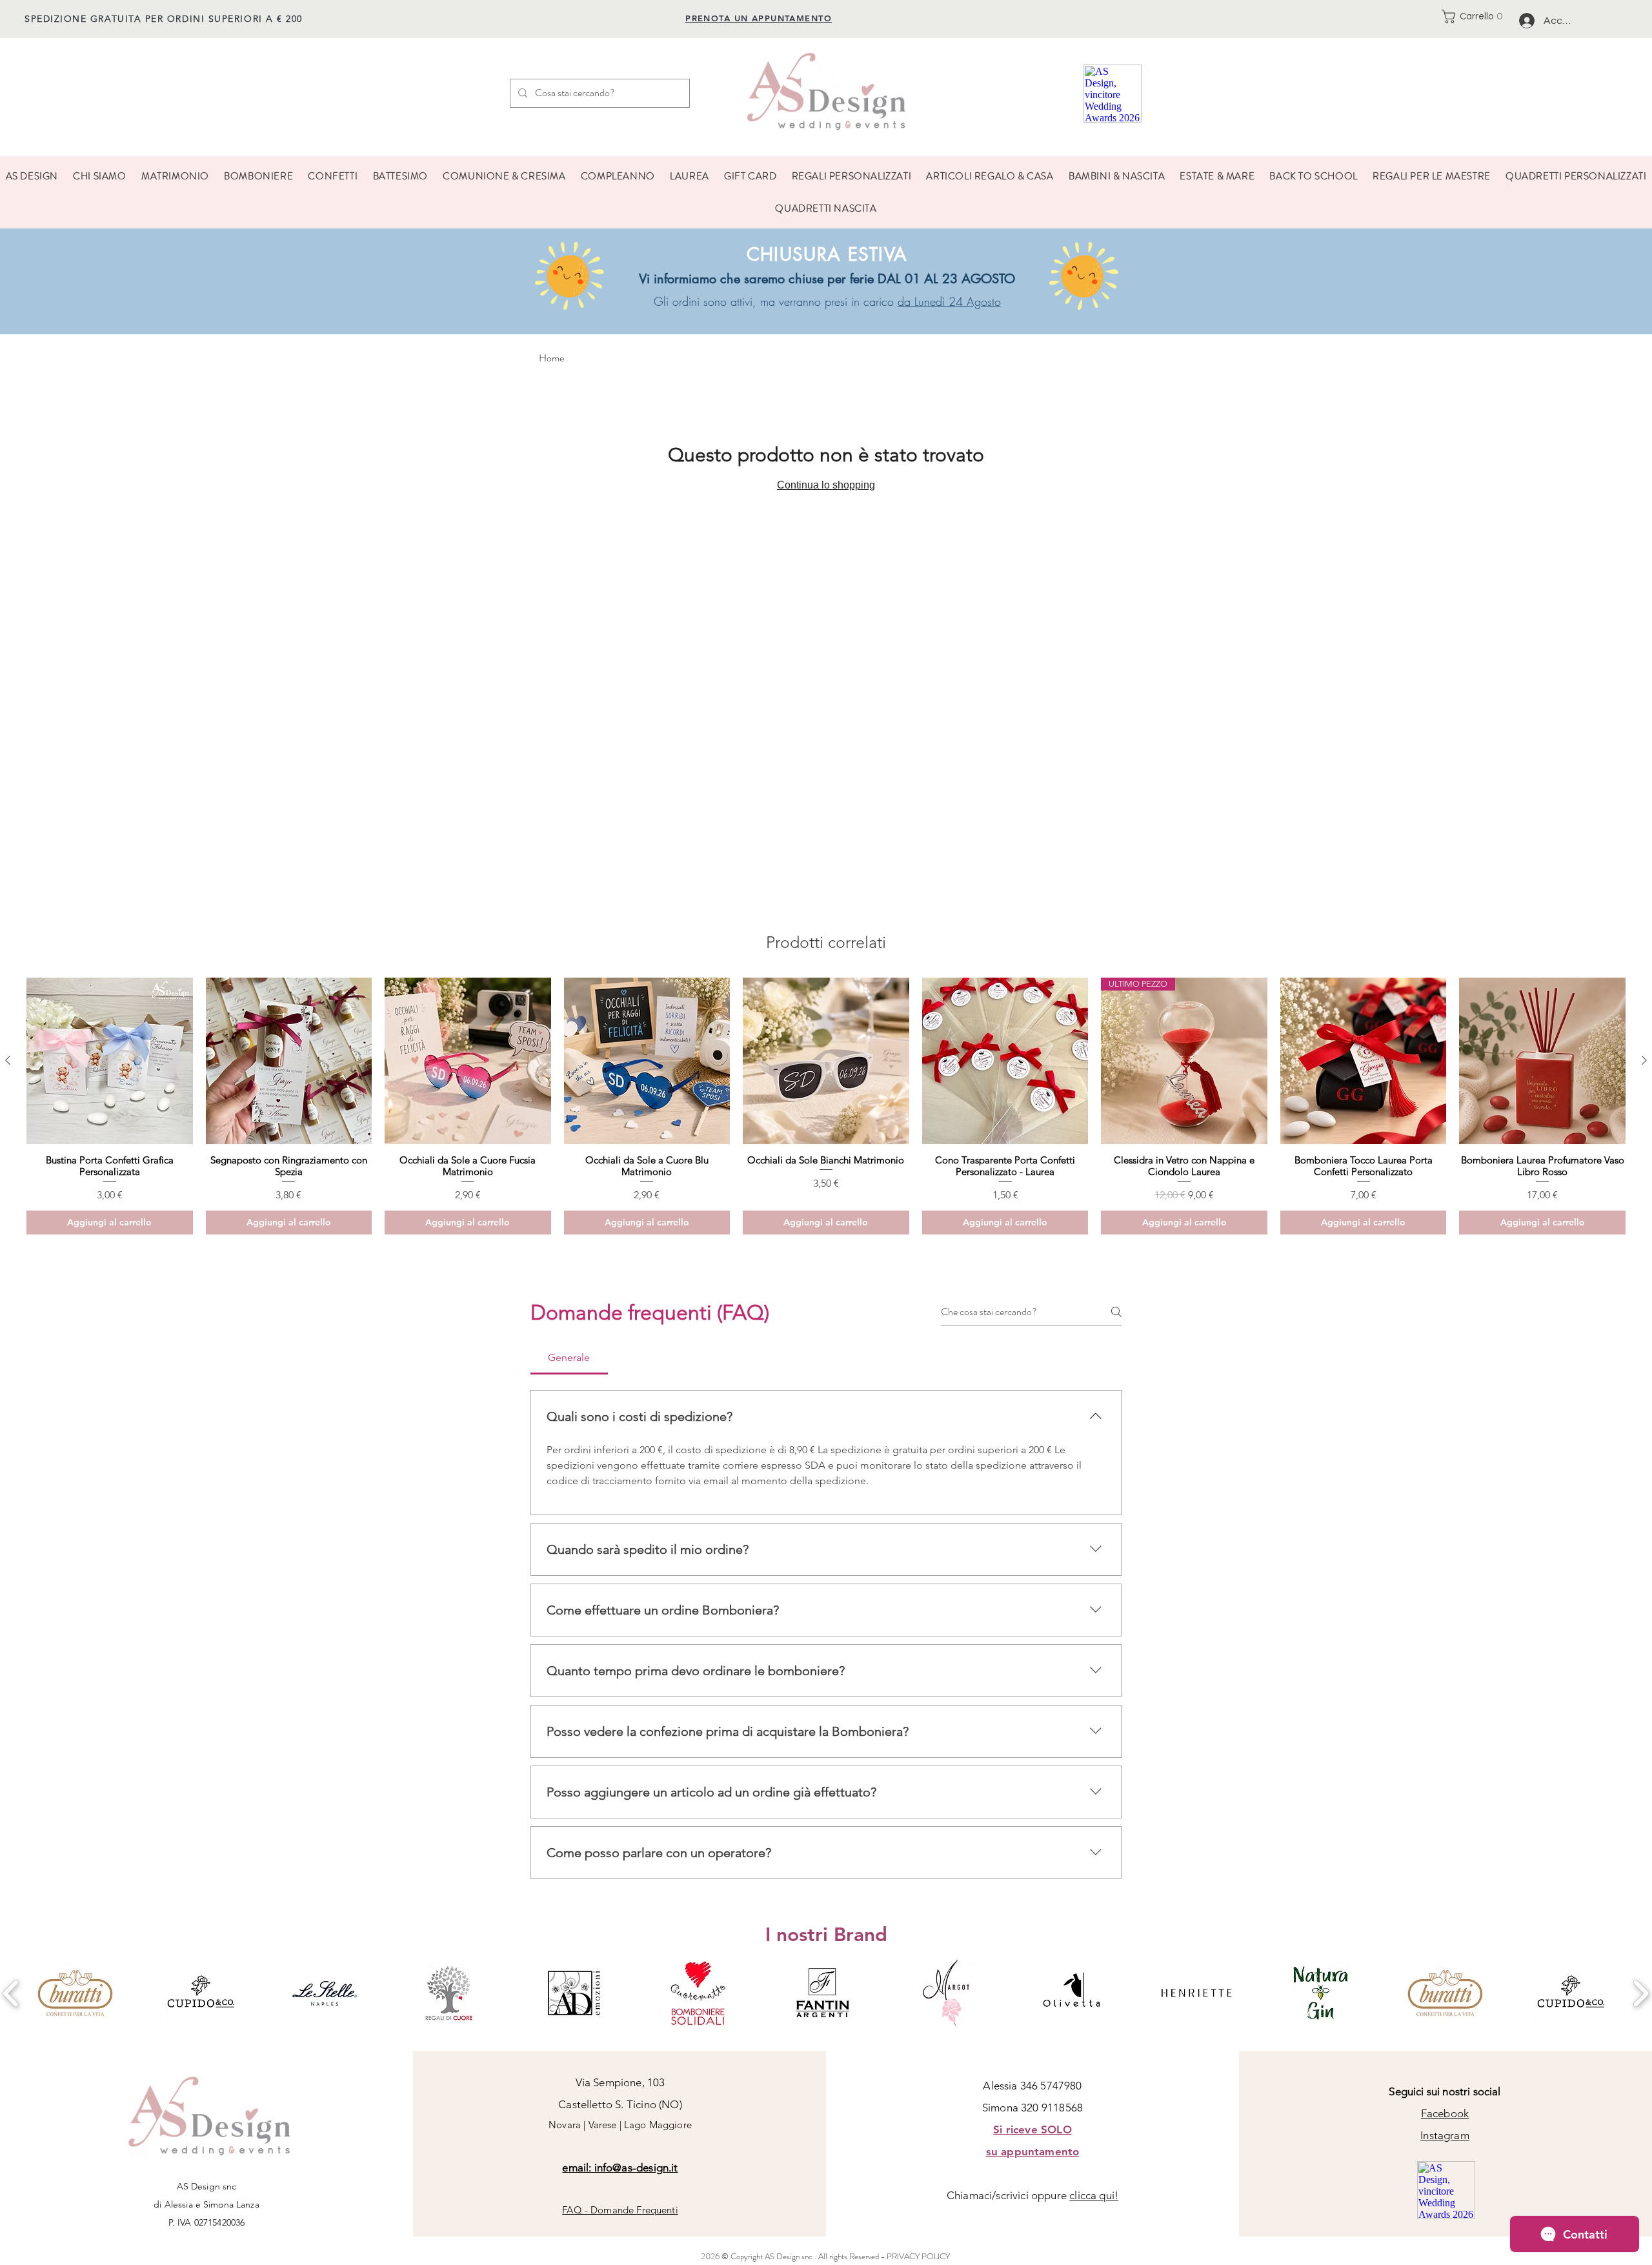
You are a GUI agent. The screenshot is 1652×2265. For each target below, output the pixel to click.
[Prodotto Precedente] (8, 1060)
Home (551, 358)
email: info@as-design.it (620, 2168)
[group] (826, 1106)
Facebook (1445, 2113)
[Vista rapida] (110, 1061)
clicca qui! (1094, 2195)
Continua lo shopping (826, 485)
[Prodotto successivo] (1644, 1060)
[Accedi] (1526, 21)
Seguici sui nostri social (1445, 2091)
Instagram (1445, 2135)
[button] (1476, 16)
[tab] (569, 1358)
